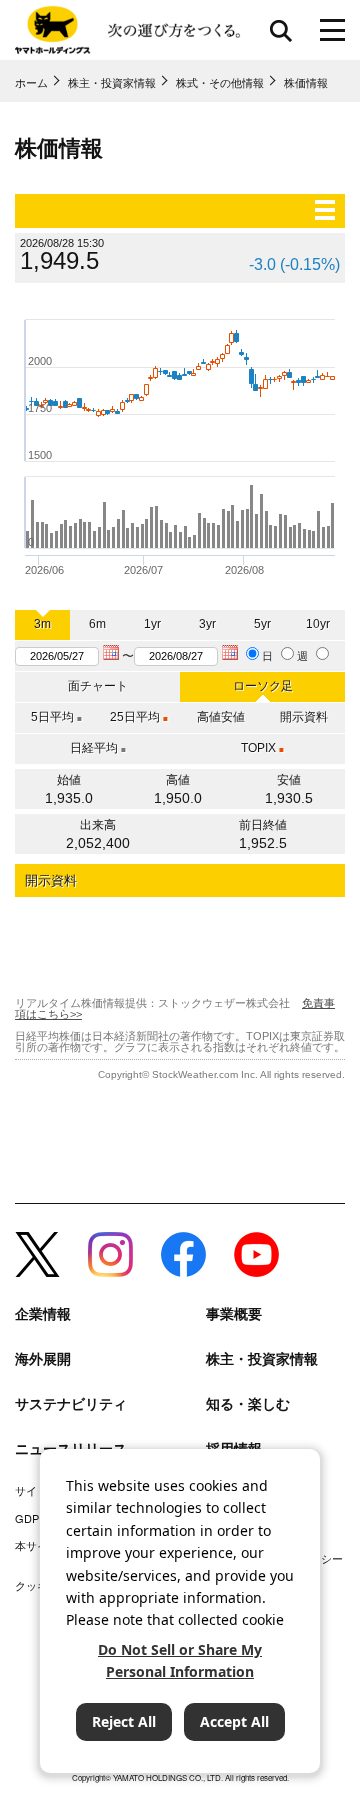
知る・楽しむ (248, 1403)
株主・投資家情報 (262, 1358)
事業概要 (234, 1313)
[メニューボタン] (332, 30)
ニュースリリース (71, 1448)
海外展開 (43, 1358)
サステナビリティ (71, 1403)
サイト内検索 (281, 30)
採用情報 (234, 1448)
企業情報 (43, 1313)
